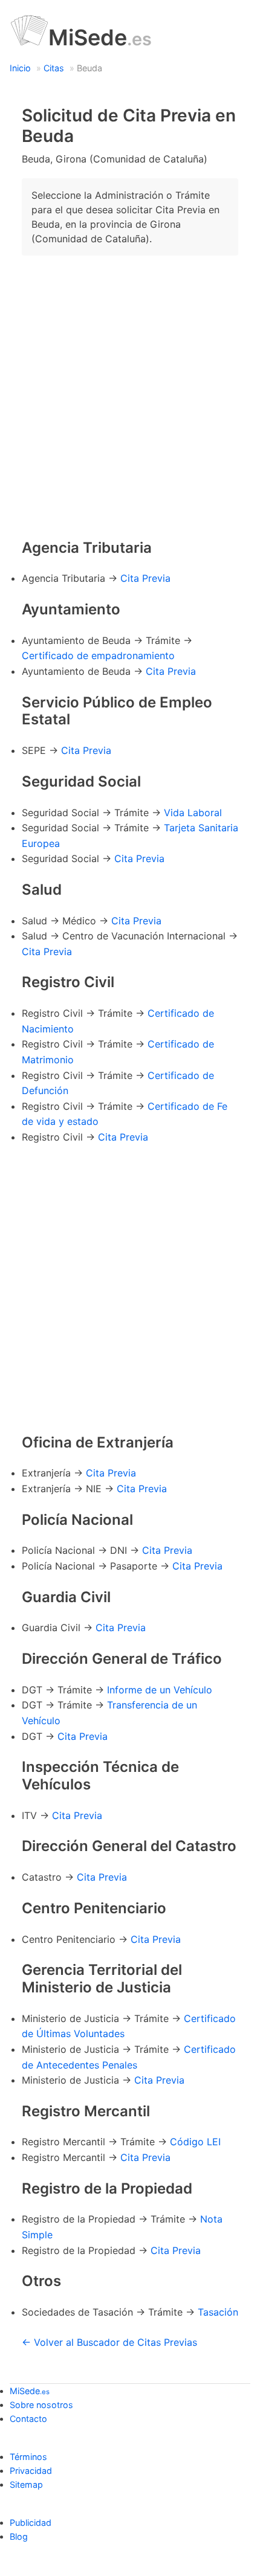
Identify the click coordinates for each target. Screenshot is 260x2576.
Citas (54, 68)
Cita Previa (145, 578)
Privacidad (31, 2471)
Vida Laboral (193, 813)
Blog (19, 2536)
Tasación (218, 2312)
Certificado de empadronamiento (98, 655)
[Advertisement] (130, 395)
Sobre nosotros (41, 2405)
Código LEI (195, 2142)
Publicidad (31, 2523)
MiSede (100, 37)
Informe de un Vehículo (160, 1690)
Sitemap (26, 2484)
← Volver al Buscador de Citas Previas (109, 2342)
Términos (28, 2457)
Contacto (28, 2419)
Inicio (20, 68)
